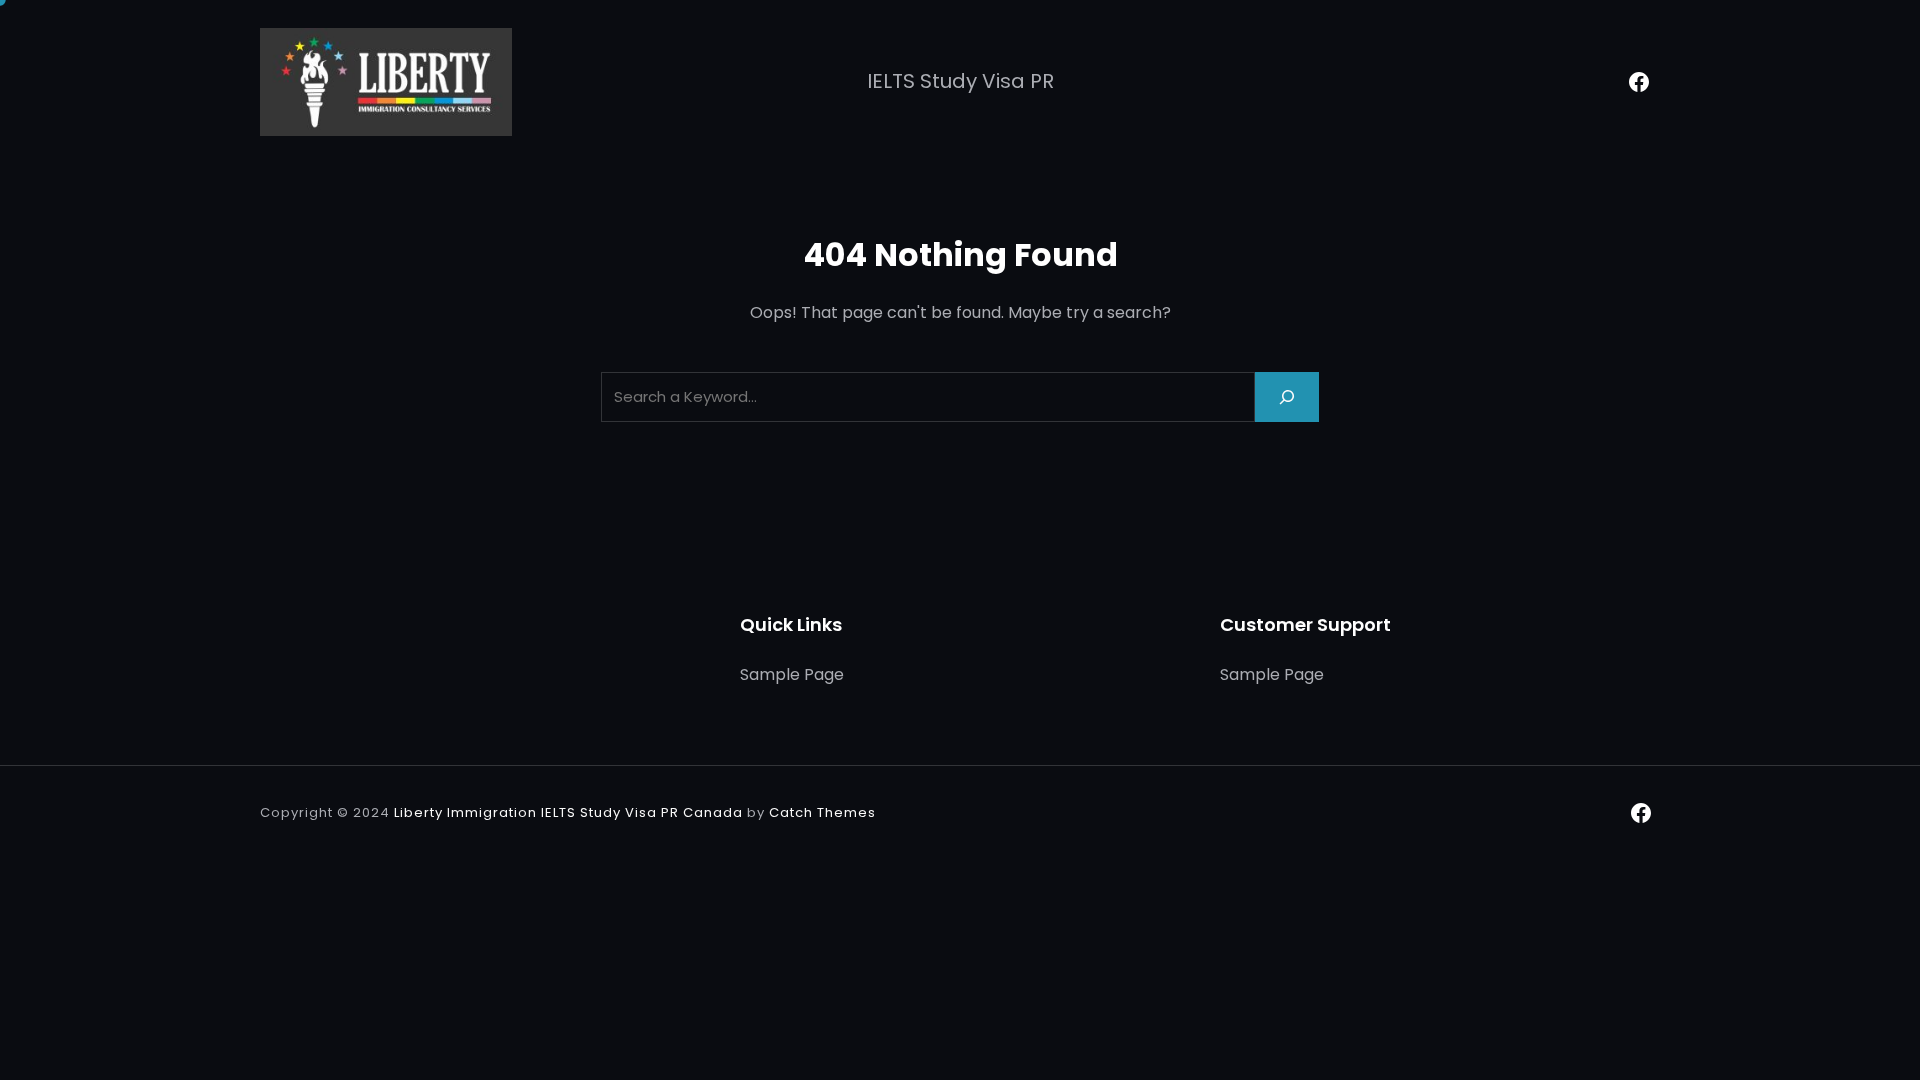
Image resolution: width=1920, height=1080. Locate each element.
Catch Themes (822, 812)
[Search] (1287, 396)
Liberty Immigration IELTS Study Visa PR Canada (568, 812)
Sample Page (792, 674)
